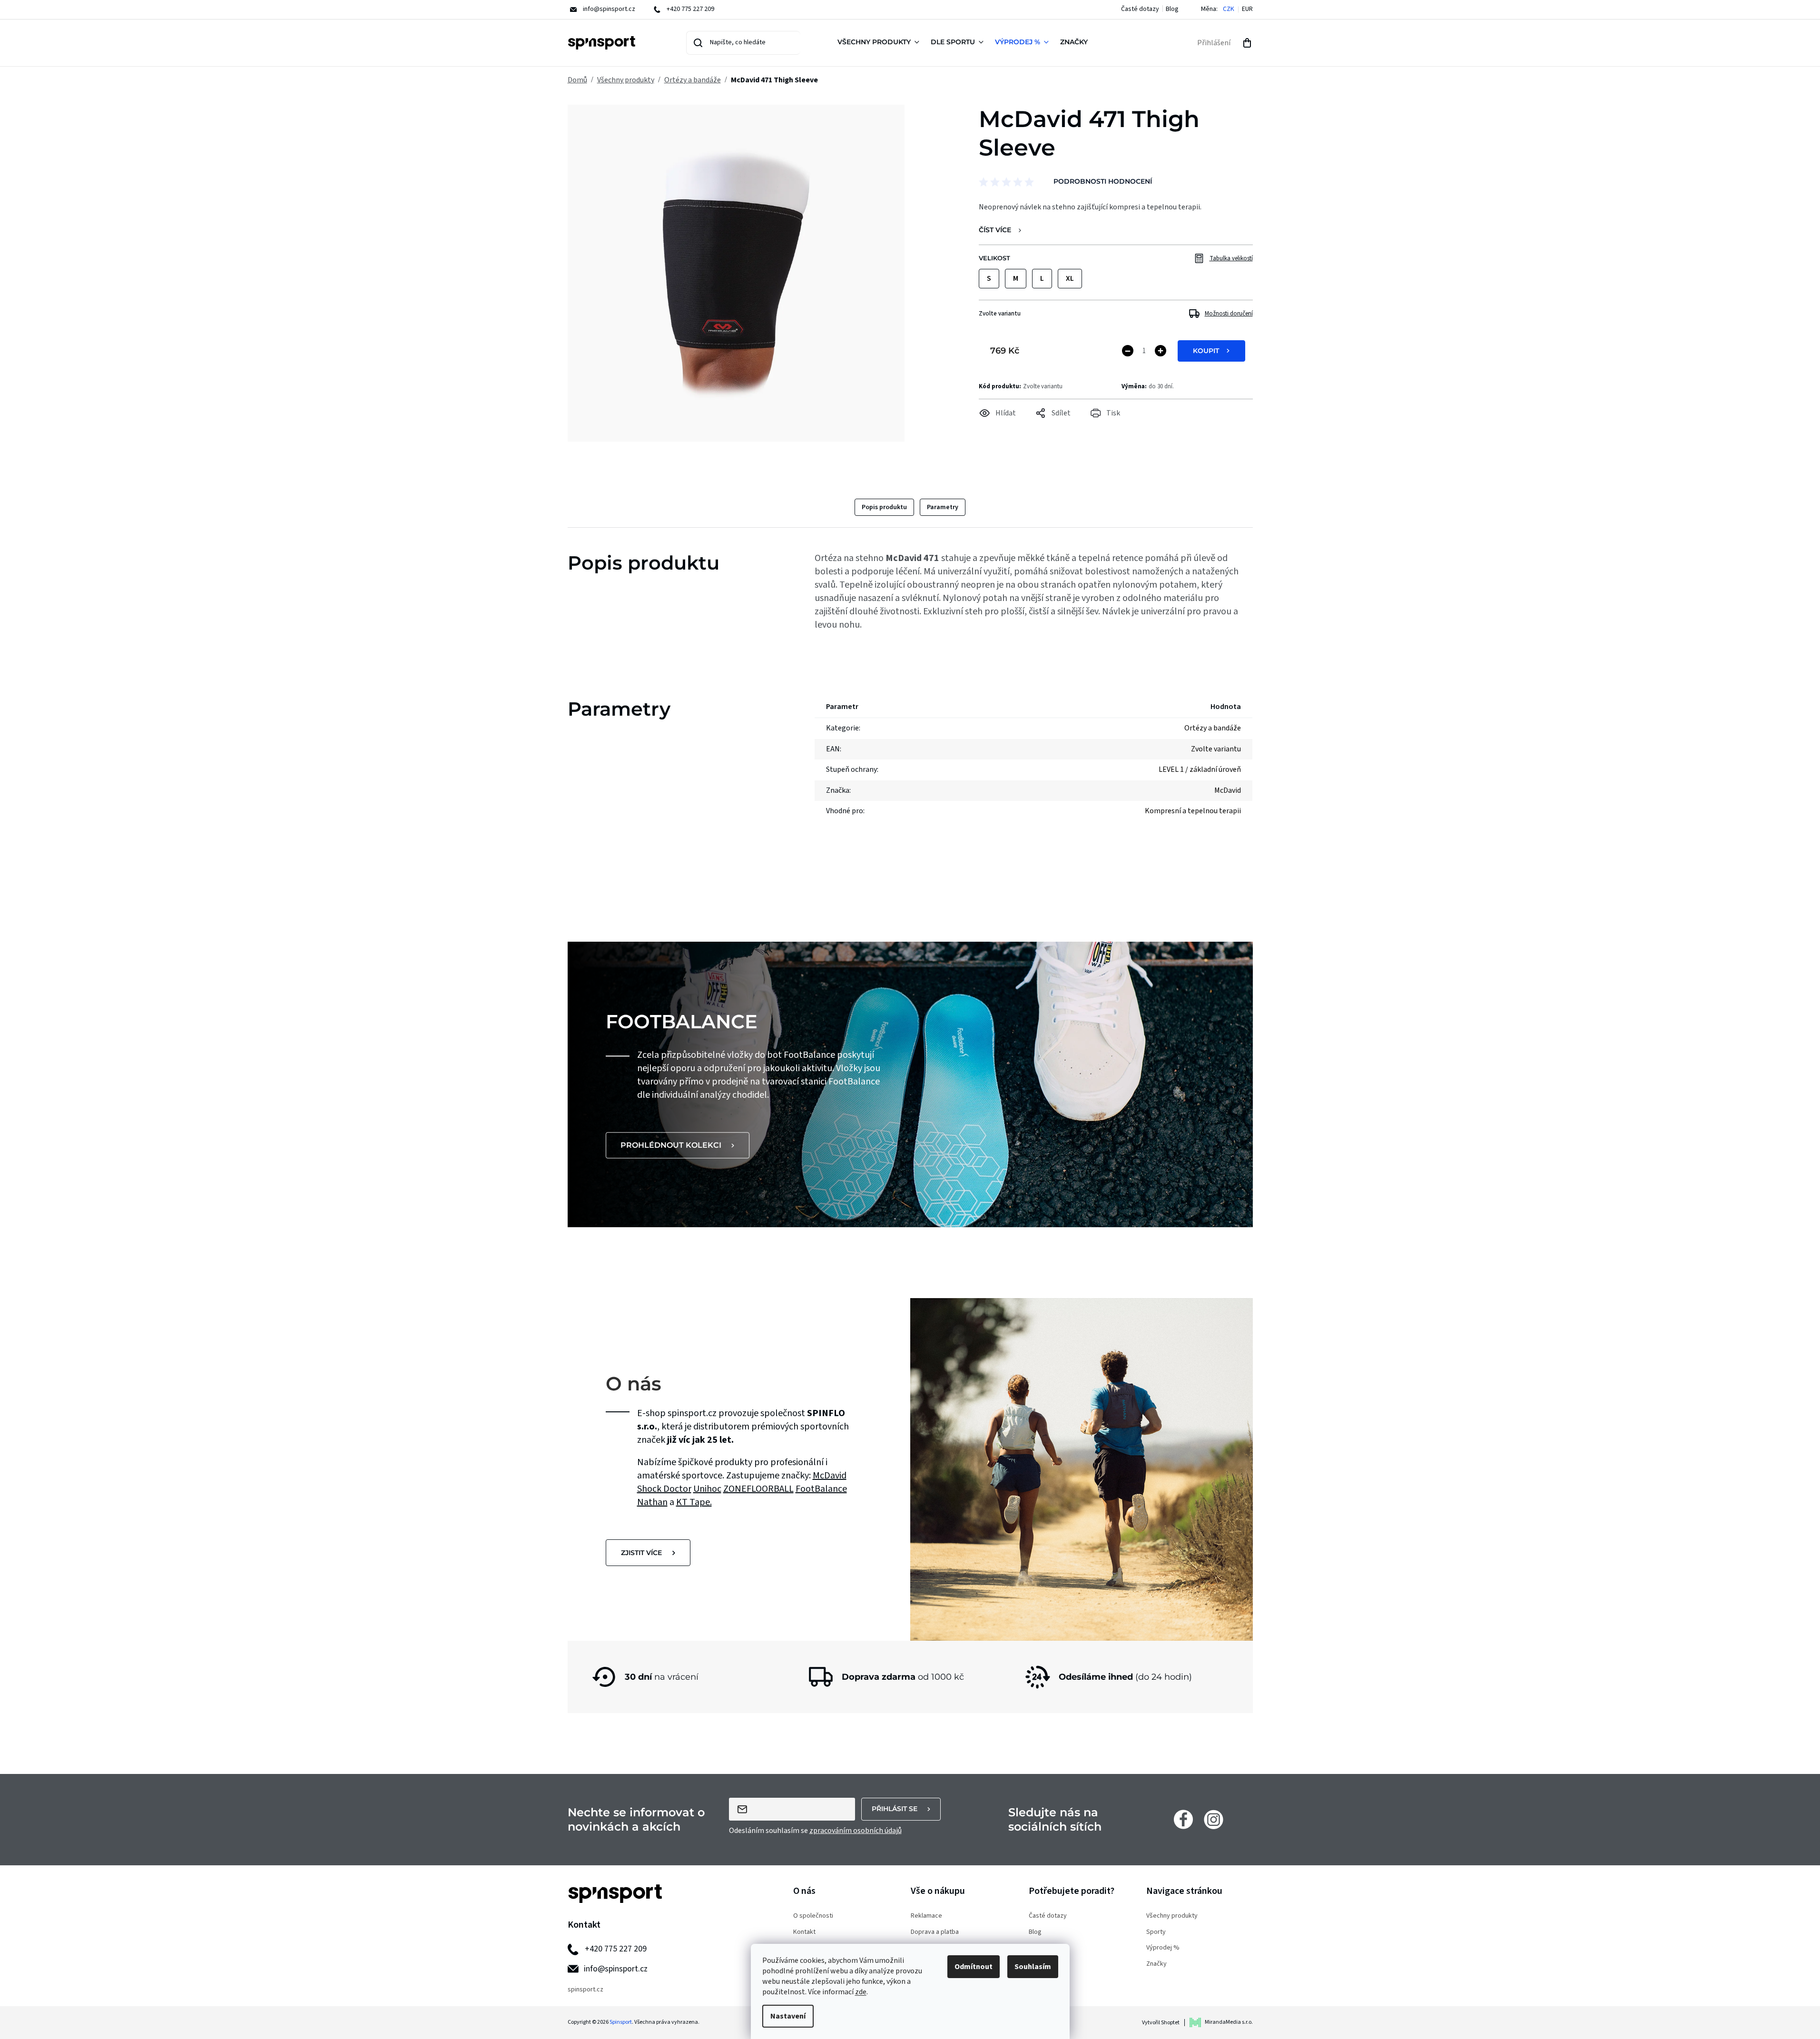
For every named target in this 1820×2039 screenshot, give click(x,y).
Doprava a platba (935, 1932)
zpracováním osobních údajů (856, 1831)
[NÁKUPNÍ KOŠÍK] (1247, 43)
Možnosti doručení (1229, 314)
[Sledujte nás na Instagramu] (1214, 1819)
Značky (1156, 1964)
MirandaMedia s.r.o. (1229, 2022)
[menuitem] (880, 43)
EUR (1247, 9)
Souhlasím (1033, 1967)
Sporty (1156, 1932)
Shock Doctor (664, 1489)
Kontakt (804, 1932)
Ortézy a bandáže (1213, 728)
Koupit (1206, 351)
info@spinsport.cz (616, 1969)
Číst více (995, 230)
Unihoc (707, 1489)
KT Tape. (694, 1502)
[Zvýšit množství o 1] (1161, 351)
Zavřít (1032, 426)
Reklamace (926, 1916)
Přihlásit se (895, 1809)
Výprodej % (1163, 1948)
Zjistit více (641, 1553)
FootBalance (821, 1489)
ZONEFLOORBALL (758, 1489)
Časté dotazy (1140, 9)
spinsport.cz (585, 1990)
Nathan (652, 1502)
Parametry (943, 507)
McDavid (830, 1476)
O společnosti (813, 1916)
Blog (1172, 9)
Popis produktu (884, 507)
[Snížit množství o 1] (1128, 351)
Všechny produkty (1172, 1916)
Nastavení (788, 2016)
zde (861, 1992)
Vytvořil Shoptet (1161, 2023)
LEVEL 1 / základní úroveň (1200, 769)
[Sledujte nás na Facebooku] (1183, 1819)
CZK (1229, 9)
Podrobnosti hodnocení (1103, 181)
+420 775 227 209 (616, 1949)
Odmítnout (974, 1967)
